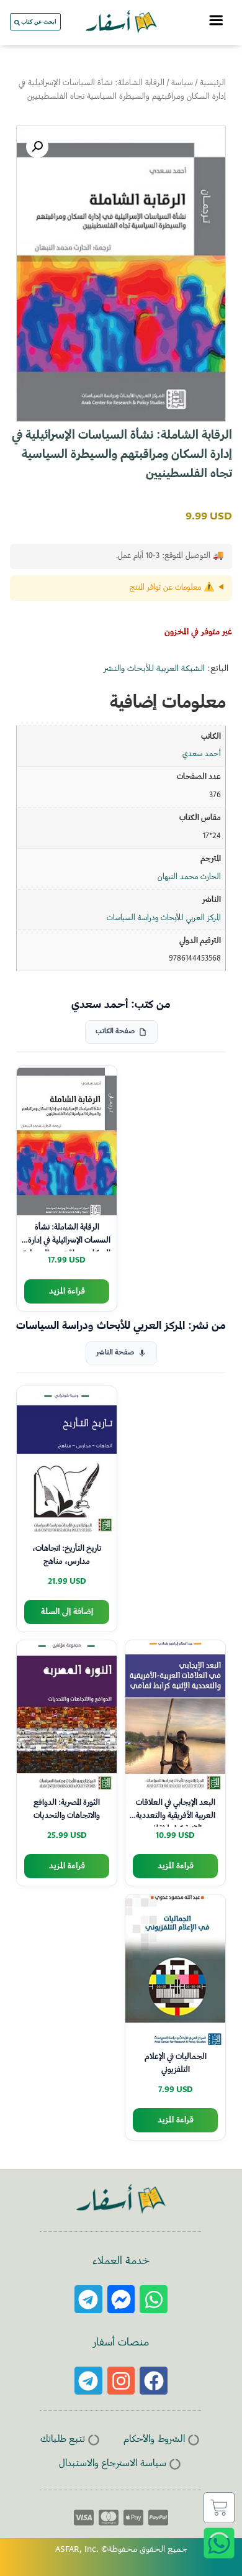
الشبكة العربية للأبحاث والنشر (154, 669)
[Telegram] (88, 2299)
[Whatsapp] (154, 2299)
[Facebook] (154, 2381)
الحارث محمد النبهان (189, 877)
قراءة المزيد (67, 1291)
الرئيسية (213, 83)
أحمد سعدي (202, 754)
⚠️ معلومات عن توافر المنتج (172, 588)
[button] (37, 147)
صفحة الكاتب (115, 1032)
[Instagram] (121, 2381)
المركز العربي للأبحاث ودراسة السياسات (164, 918)
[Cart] (219, 2508)
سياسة (182, 83)
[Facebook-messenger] (121, 2299)
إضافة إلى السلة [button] (67, 1612)
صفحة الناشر (115, 1353)
